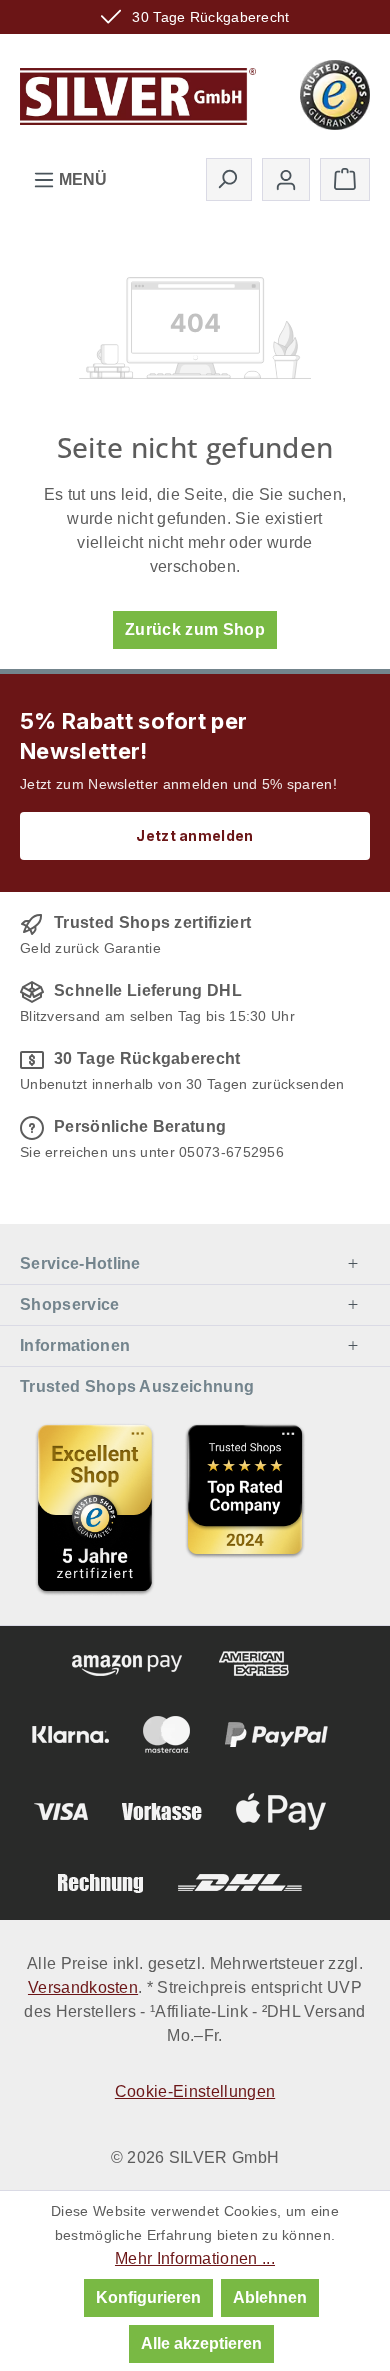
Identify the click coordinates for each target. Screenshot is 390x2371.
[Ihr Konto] (286, 179)
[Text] (245, 1508)
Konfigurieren (148, 2297)
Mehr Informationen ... (195, 2258)
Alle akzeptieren (201, 2343)
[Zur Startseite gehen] (138, 93)
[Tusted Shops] (335, 93)
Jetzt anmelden (194, 835)
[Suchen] (229, 179)
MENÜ (81, 179)
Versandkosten (83, 1987)
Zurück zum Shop (195, 629)
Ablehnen (270, 2297)
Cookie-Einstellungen (195, 2091)
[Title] (95, 1508)
